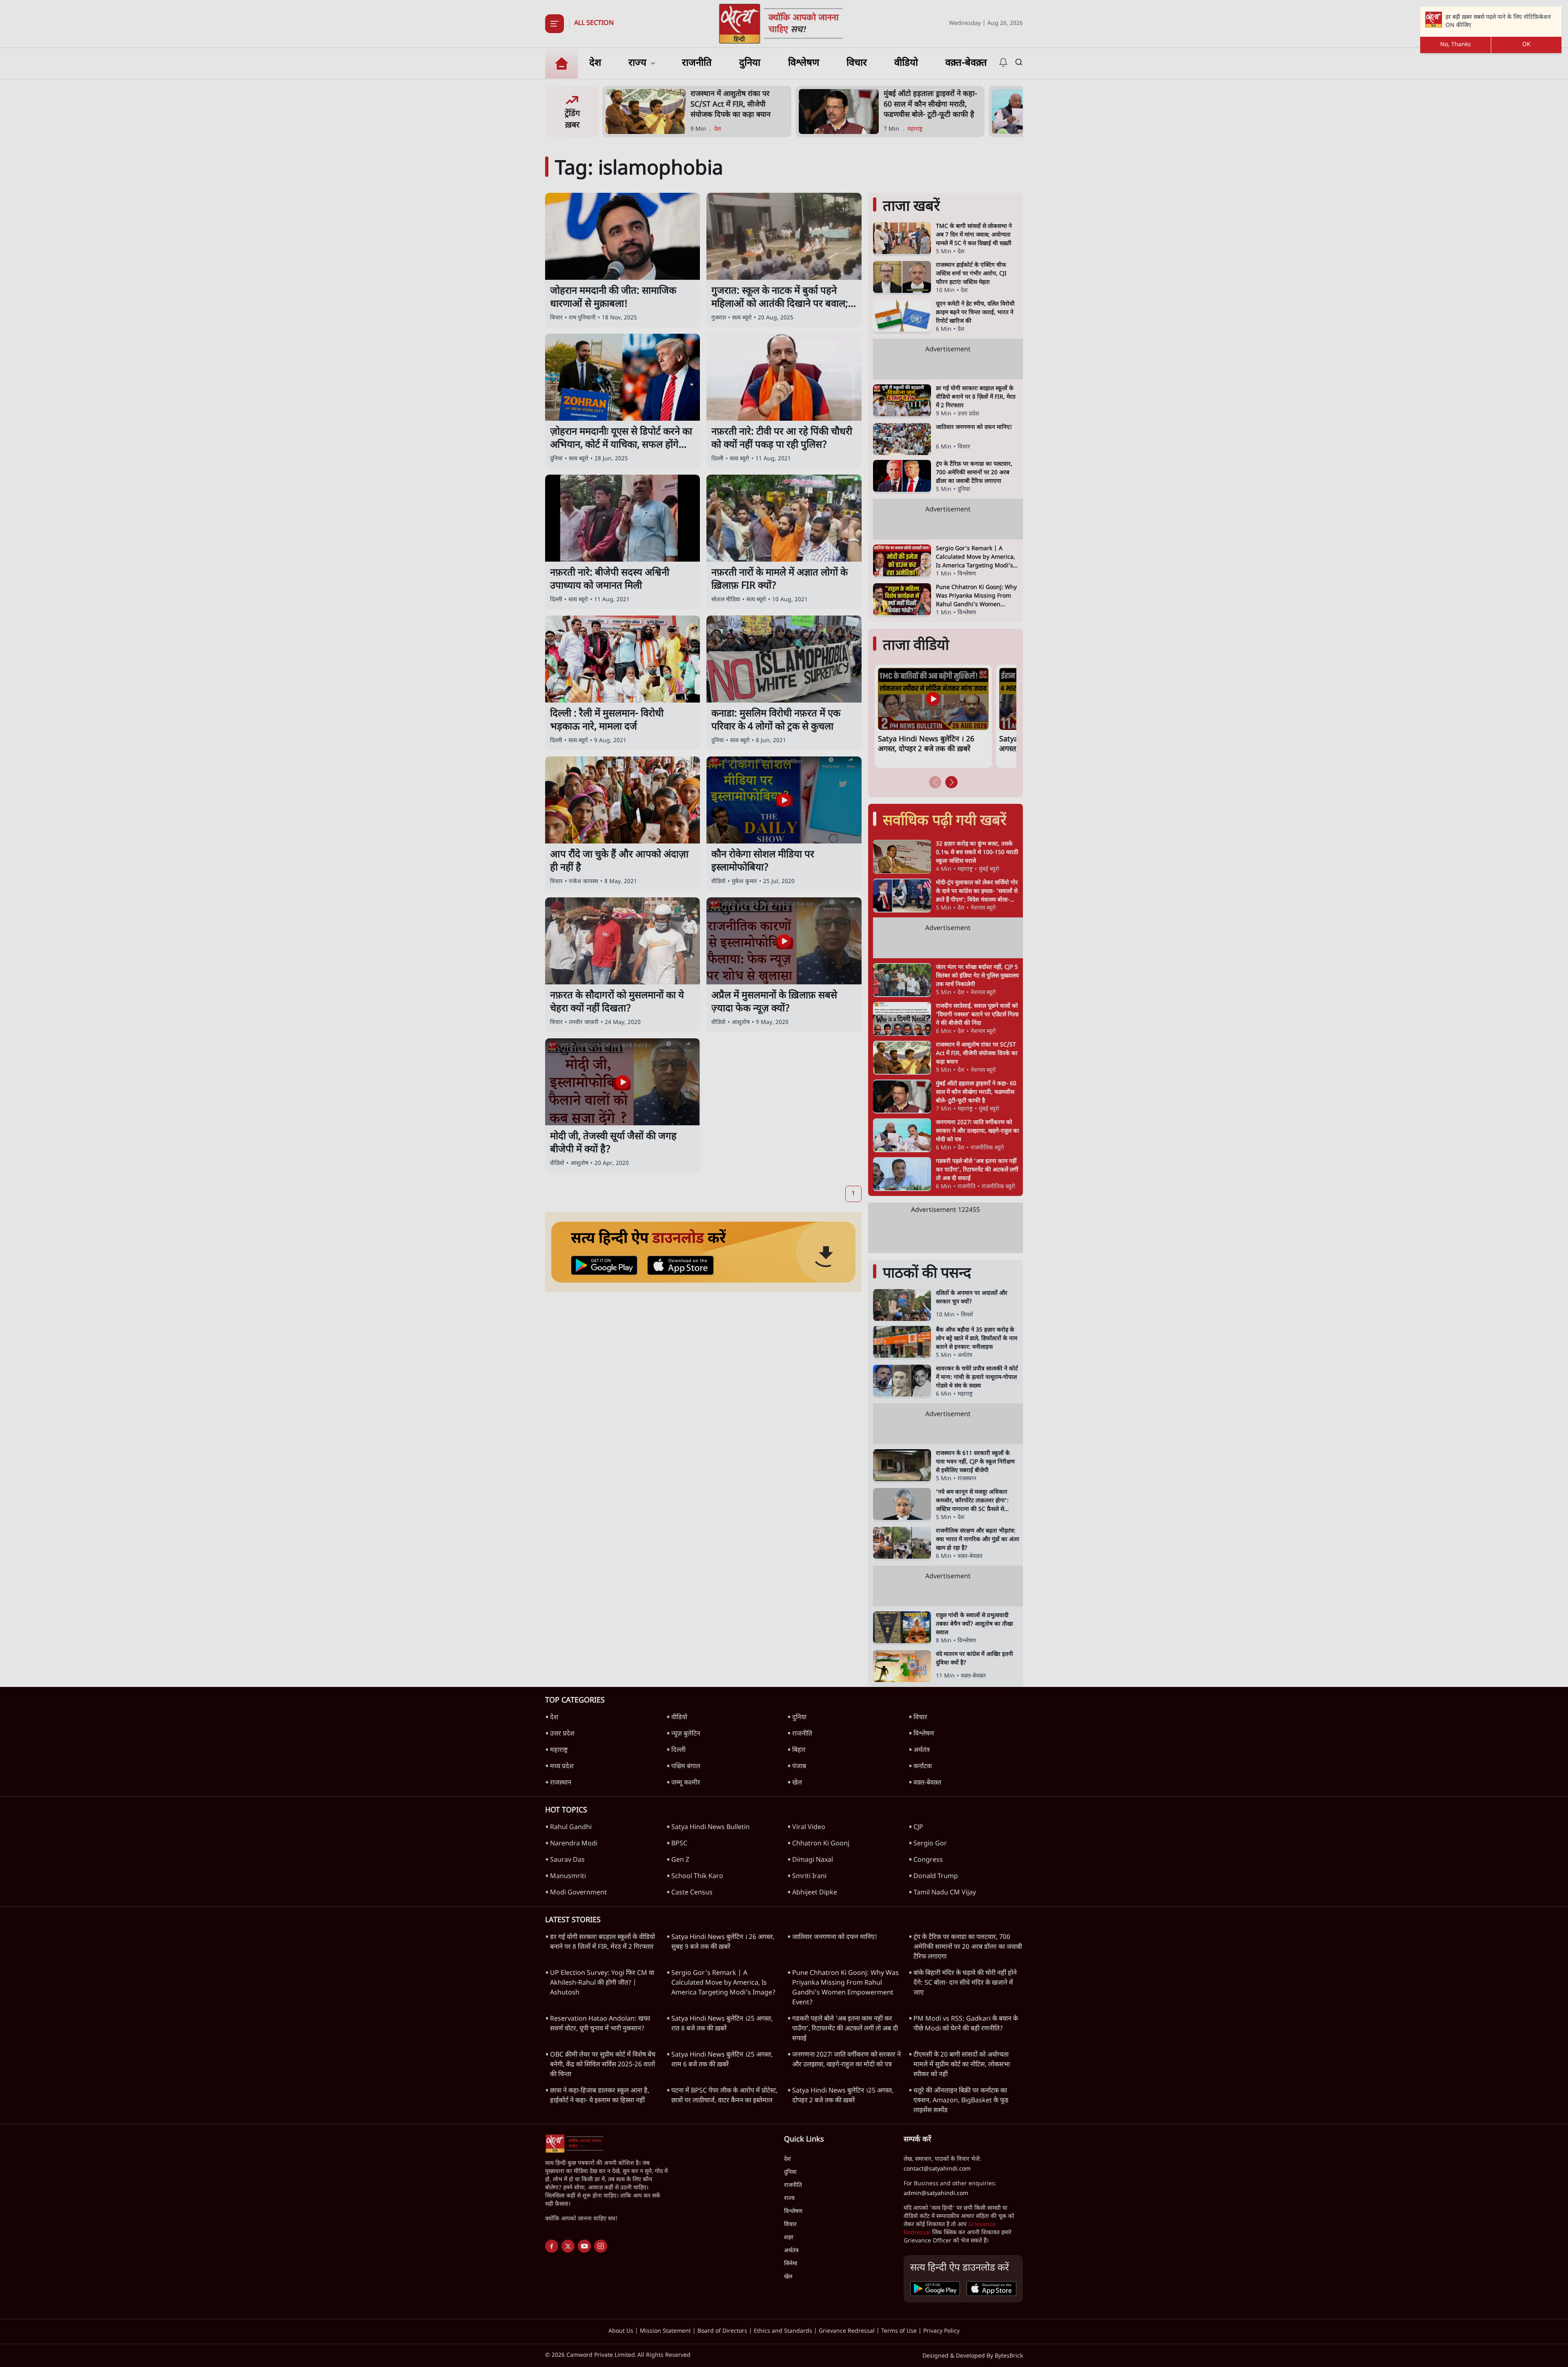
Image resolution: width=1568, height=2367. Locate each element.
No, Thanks (1456, 45)
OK (1526, 45)
